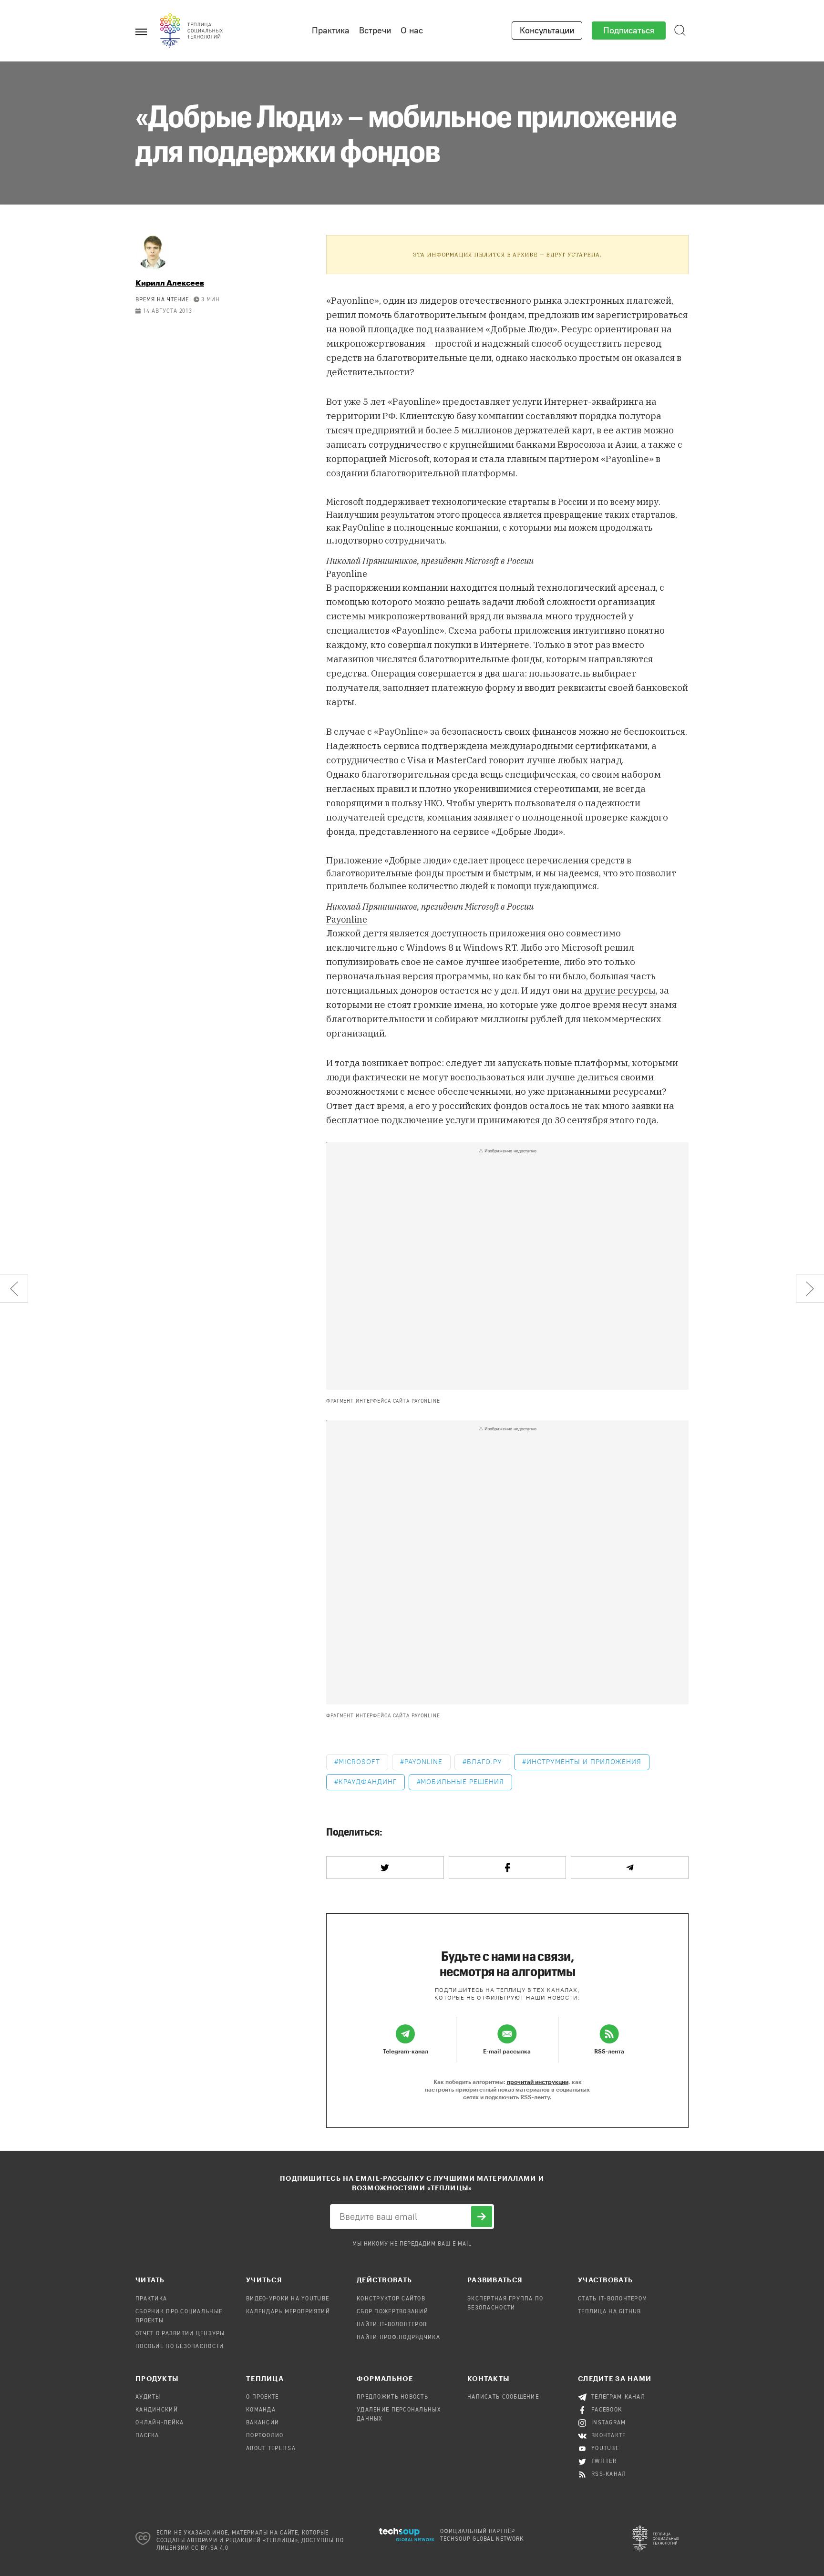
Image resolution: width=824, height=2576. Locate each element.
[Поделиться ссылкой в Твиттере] (385, 1868)
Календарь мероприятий (288, 2312)
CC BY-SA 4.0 (210, 2548)
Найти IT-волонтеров (392, 2325)
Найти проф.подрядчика (398, 2338)
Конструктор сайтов (391, 2299)
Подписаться (629, 31)
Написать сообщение (503, 2397)
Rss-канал (609, 2474)
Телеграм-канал (618, 2397)
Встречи (375, 31)
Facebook (607, 2410)
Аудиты (148, 2397)
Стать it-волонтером (613, 2299)
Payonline (347, 574)
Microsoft (359, 1762)
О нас (412, 31)
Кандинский (157, 2410)
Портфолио (265, 2436)
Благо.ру (484, 1762)
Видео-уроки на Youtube (288, 2299)
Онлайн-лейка (160, 2423)
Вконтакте (609, 2436)
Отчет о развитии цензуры (180, 2334)
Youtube (605, 2449)
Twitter (604, 2462)
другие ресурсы (620, 990)
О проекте (263, 2397)
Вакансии (263, 2423)
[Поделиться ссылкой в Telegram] (630, 1868)
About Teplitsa (271, 2449)
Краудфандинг (368, 1782)
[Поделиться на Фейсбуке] (508, 1868)
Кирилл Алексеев (170, 282)
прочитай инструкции (538, 2082)
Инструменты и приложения (584, 1762)
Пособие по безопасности (180, 2347)
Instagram (609, 2423)
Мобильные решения (462, 1782)
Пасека (147, 2436)
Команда (261, 2410)
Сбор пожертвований (392, 2312)
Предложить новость (392, 2397)
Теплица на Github (610, 2312)
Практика (331, 31)
